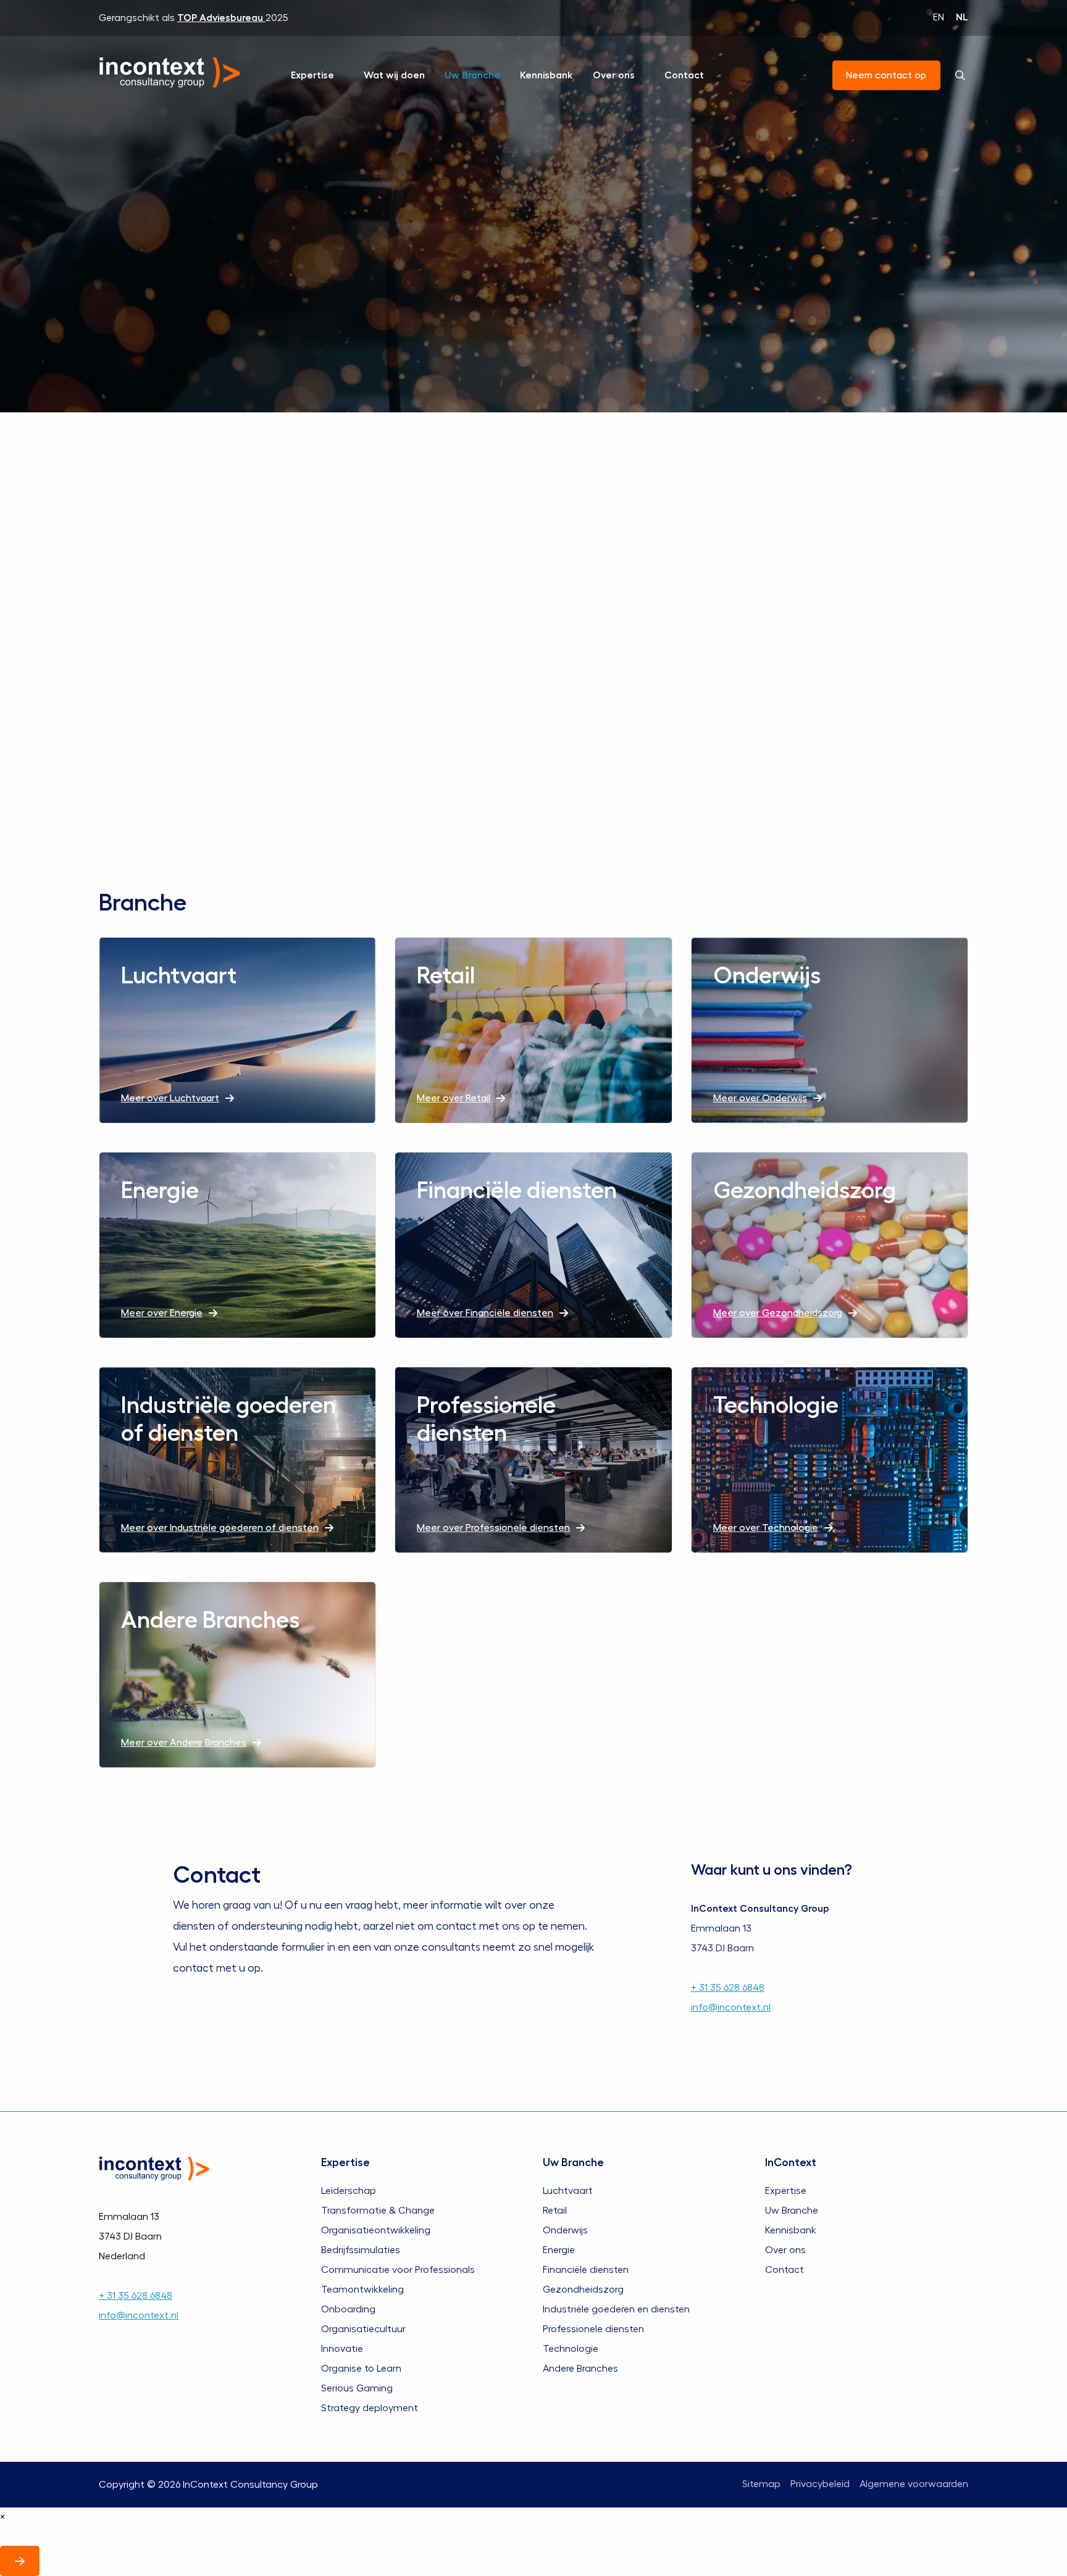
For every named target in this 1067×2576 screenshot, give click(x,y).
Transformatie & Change (378, 2210)
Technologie (571, 2348)
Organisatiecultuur (363, 2328)
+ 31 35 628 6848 (728, 1988)
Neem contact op (887, 75)
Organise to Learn (361, 2368)
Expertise (312, 75)
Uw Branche (472, 75)
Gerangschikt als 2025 (194, 18)
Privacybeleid (820, 2484)
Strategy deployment (370, 2407)
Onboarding (348, 2309)
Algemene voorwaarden (914, 2484)
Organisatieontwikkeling (376, 2230)
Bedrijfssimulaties (361, 2249)
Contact (684, 75)
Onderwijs (565, 2230)
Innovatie (342, 2348)
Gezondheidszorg (583, 2289)
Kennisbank (546, 75)
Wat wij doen (394, 75)
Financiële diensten (586, 2269)
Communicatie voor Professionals (398, 2269)
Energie (559, 2249)
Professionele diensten (593, 2328)
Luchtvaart (568, 2190)
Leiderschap (349, 2190)
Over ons (614, 75)
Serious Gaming (357, 2388)
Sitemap (761, 2484)
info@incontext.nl (731, 2007)
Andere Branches (580, 2368)
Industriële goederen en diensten (616, 2309)
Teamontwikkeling (362, 2289)
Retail (555, 2210)
